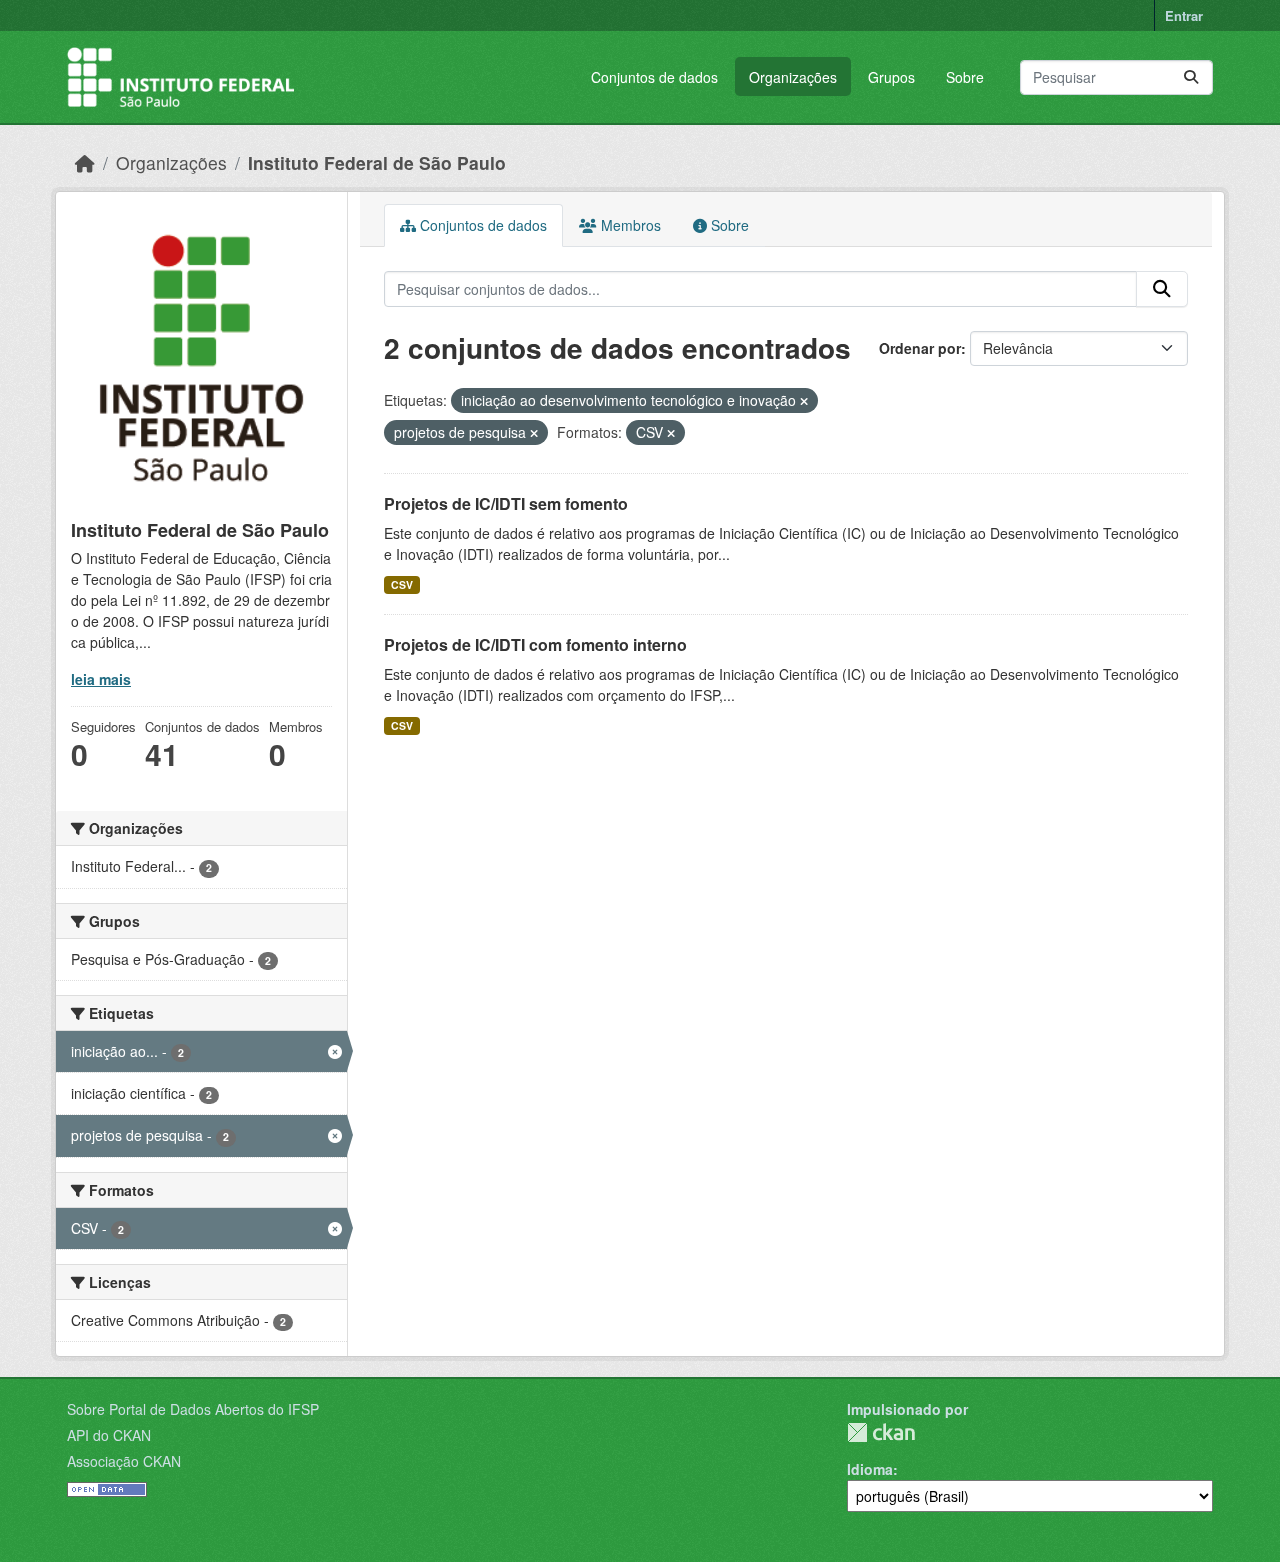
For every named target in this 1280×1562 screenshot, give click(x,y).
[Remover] (804, 401)
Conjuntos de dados (654, 77)
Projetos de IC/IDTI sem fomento (506, 503)
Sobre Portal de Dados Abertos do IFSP (193, 1409)
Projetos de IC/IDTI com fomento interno (535, 644)
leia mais (101, 679)
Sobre (965, 77)
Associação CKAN (124, 1461)
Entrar (1184, 15)
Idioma (870, 1469)
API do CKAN (109, 1435)
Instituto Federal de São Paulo (377, 162)
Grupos (891, 77)
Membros (629, 225)
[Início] (85, 162)
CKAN (881, 1432)
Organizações (793, 77)
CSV (402, 584)
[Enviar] (1191, 77)
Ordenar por (920, 348)
